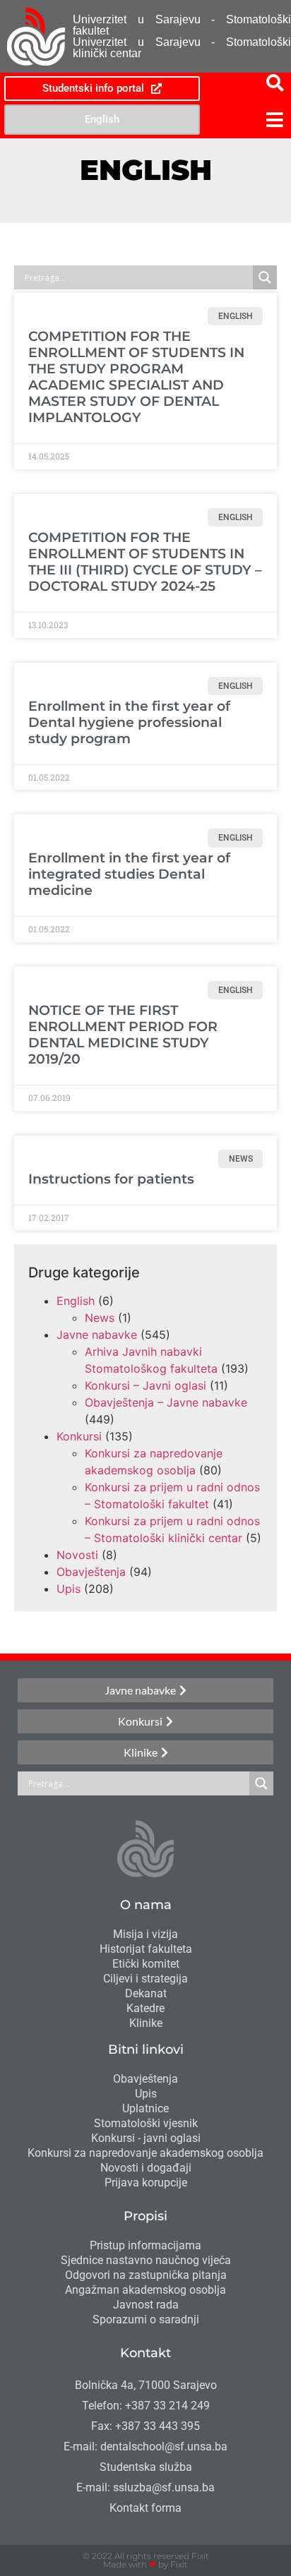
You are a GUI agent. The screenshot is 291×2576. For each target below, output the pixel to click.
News (100, 1318)
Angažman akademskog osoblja (145, 2290)
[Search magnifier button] (265, 277)
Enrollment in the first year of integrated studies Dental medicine (129, 874)
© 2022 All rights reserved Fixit (146, 2556)
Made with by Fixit (145, 2564)
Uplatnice (145, 2108)
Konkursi (79, 1436)
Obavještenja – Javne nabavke (166, 1402)
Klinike (146, 2023)
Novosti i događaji (146, 2168)
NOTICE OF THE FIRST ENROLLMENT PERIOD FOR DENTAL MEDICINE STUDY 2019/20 (123, 1034)
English (76, 1301)
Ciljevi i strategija (145, 1979)
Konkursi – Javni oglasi (145, 1385)
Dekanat (146, 1993)
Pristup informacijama (145, 2245)
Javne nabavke (97, 1335)
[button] (247, 120)
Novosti (77, 1555)
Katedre (145, 2008)
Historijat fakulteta (146, 1949)
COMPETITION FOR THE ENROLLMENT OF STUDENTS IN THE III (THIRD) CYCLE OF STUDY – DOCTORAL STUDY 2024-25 (145, 561)
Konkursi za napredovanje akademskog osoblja (145, 2153)
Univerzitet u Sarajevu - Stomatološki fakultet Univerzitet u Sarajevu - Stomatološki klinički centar (182, 36)
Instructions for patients (111, 1179)
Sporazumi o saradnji (146, 2319)
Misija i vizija (145, 1934)
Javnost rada (146, 2305)
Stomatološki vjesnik (146, 2123)
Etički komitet (146, 1964)
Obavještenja (91, 1572)
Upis (69, 1589)
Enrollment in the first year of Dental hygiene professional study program (129, 722)
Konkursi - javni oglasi (146, 2138)
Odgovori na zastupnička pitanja (146, 2275)
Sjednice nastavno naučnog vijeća (146, 2260)
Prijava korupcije (146, 2183)
